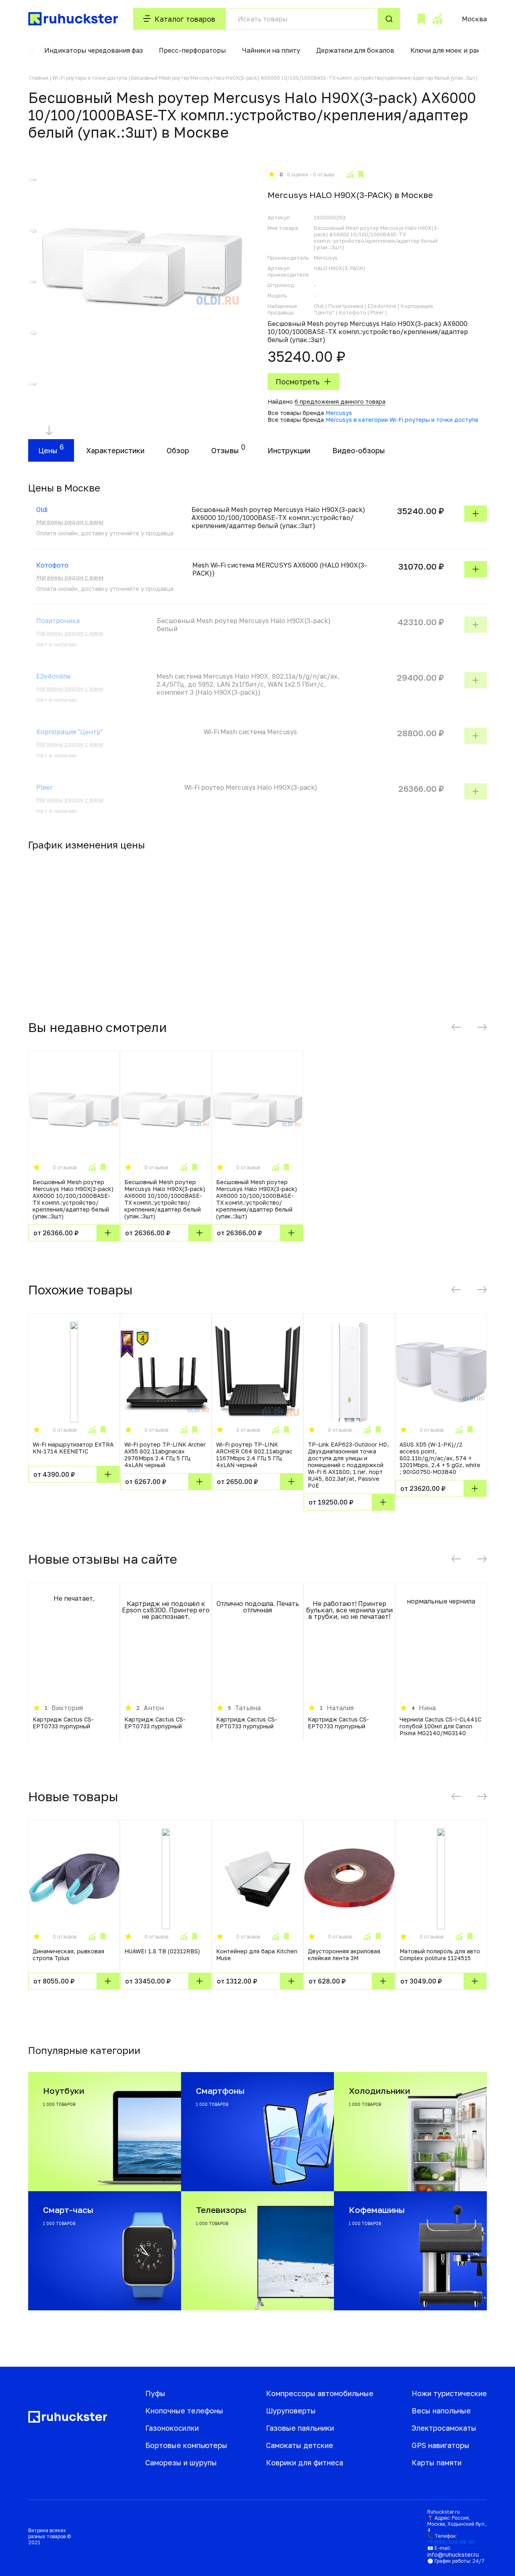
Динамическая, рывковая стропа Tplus (68, 1955)
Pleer (44, 787)
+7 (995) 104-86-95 (451, 2542)
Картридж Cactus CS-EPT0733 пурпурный (63, 1723)
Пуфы (155, 2393)
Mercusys (339, 413)
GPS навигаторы (441, 2445)
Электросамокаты (444, 2428)
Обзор (178, 450)
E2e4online (54, 676)
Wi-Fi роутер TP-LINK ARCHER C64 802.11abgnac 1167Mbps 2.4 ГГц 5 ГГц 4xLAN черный (254, 1455)
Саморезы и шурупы (181, 2462)
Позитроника (58, 621)
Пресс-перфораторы (193, 50)
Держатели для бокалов (355, 50)
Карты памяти (437, 2462)
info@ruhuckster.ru (453, 2554)
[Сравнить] (350, 174)
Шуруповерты (291, 2411)
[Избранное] (421, 19)
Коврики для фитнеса (305, 2462)
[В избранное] (361, 174)
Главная (39, 78)
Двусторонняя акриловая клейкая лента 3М (344, 1955)
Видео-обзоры (359, 450)
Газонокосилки (172, 2428)
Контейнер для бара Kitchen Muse (257, 1955)
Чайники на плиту (271, 50)
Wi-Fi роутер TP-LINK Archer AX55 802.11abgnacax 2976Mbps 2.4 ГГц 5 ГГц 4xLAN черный (165, 1455)
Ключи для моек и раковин (454, 50)
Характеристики (115, 450)
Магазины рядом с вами (70, 522)
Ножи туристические (449, 2393)
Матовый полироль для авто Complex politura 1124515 (440, 1955)
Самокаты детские (300, 2445)
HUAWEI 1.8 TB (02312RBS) (162, 1951)
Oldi (42, 510)
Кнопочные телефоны (184, 2411)
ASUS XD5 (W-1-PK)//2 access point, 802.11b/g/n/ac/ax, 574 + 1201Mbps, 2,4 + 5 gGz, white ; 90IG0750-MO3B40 (440, 1458)
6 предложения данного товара (340, 401)
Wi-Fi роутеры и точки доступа (90, 78)
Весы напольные (441, 2411)
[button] (32, 50)
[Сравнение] (437, 19)
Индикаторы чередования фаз (94, 50)
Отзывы (225, 450)
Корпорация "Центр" (70, 732)
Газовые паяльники (300, 2428)
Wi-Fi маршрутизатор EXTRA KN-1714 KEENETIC (73, 1448)
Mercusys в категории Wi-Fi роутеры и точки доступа (402, 420)
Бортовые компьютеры (186, 2445)
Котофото (52, 565)
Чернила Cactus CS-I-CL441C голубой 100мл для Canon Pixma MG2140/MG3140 (440, 1726)
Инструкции (289, 450)
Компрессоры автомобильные (320, 2393)
